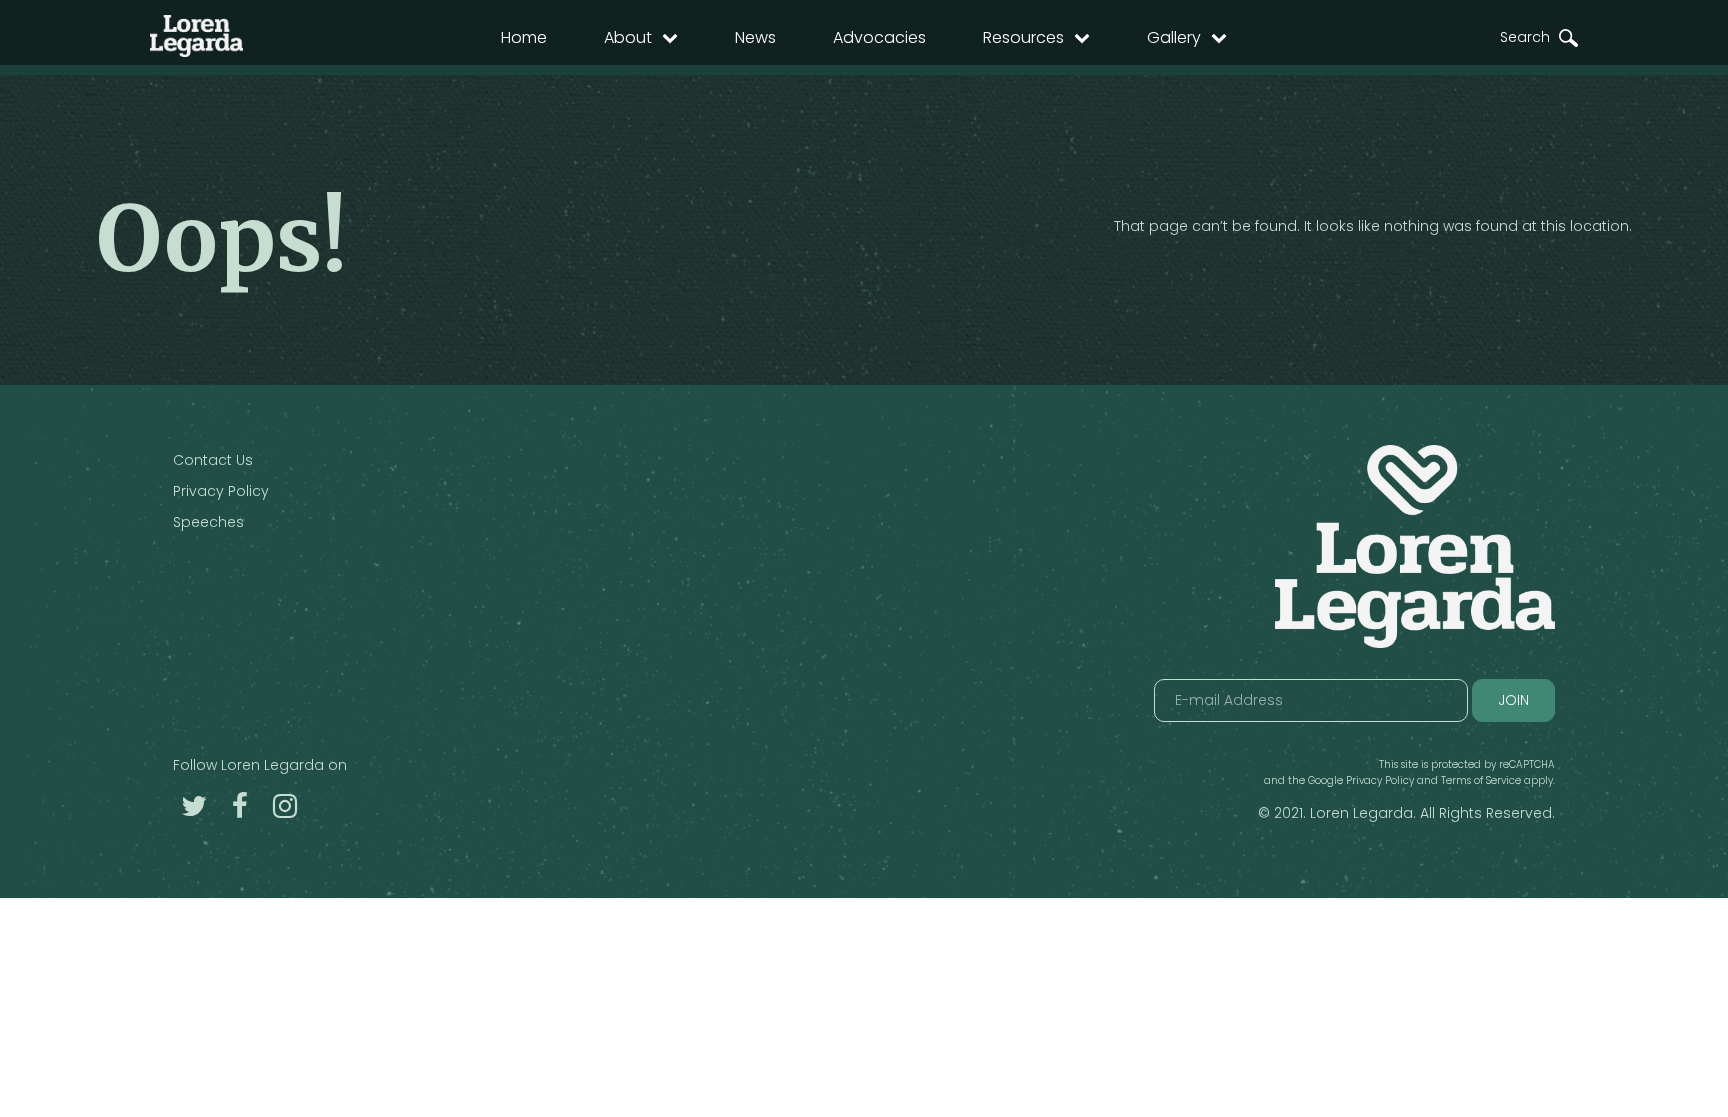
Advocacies (879, 37)
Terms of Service (1481, 780)
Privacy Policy (221, 491)
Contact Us (213, 460)
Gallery (1174, 37)
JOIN (1513, 700)
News (755, 37)
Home (524, 37)
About (628, 37)
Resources (1023, 37)
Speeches (208, 522)
